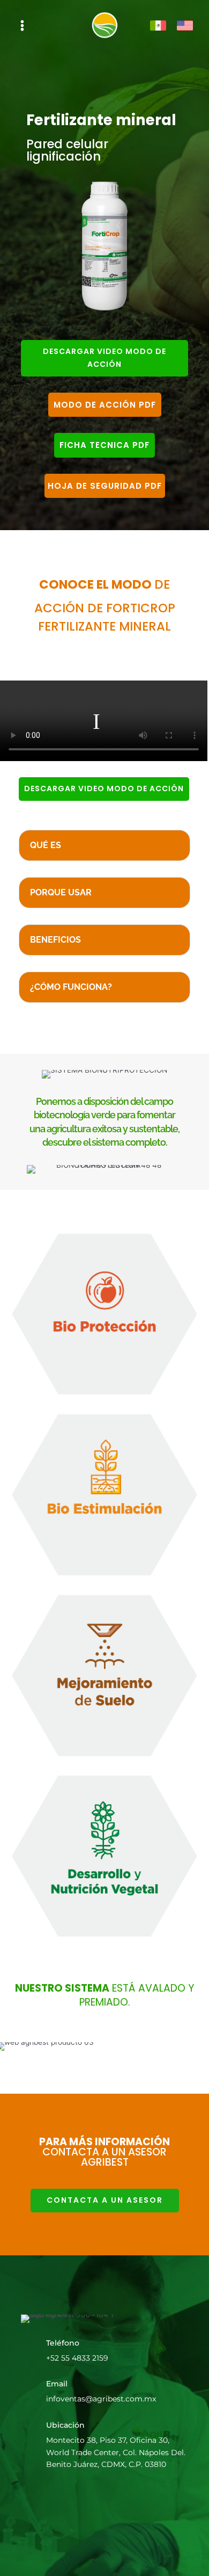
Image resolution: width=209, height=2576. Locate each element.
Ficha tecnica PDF (104, 445)
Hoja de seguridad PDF (105, 486)
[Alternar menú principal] (23, 26)
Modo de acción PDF (105, 405)
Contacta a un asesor (105, 2200)
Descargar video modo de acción (104, 358)
